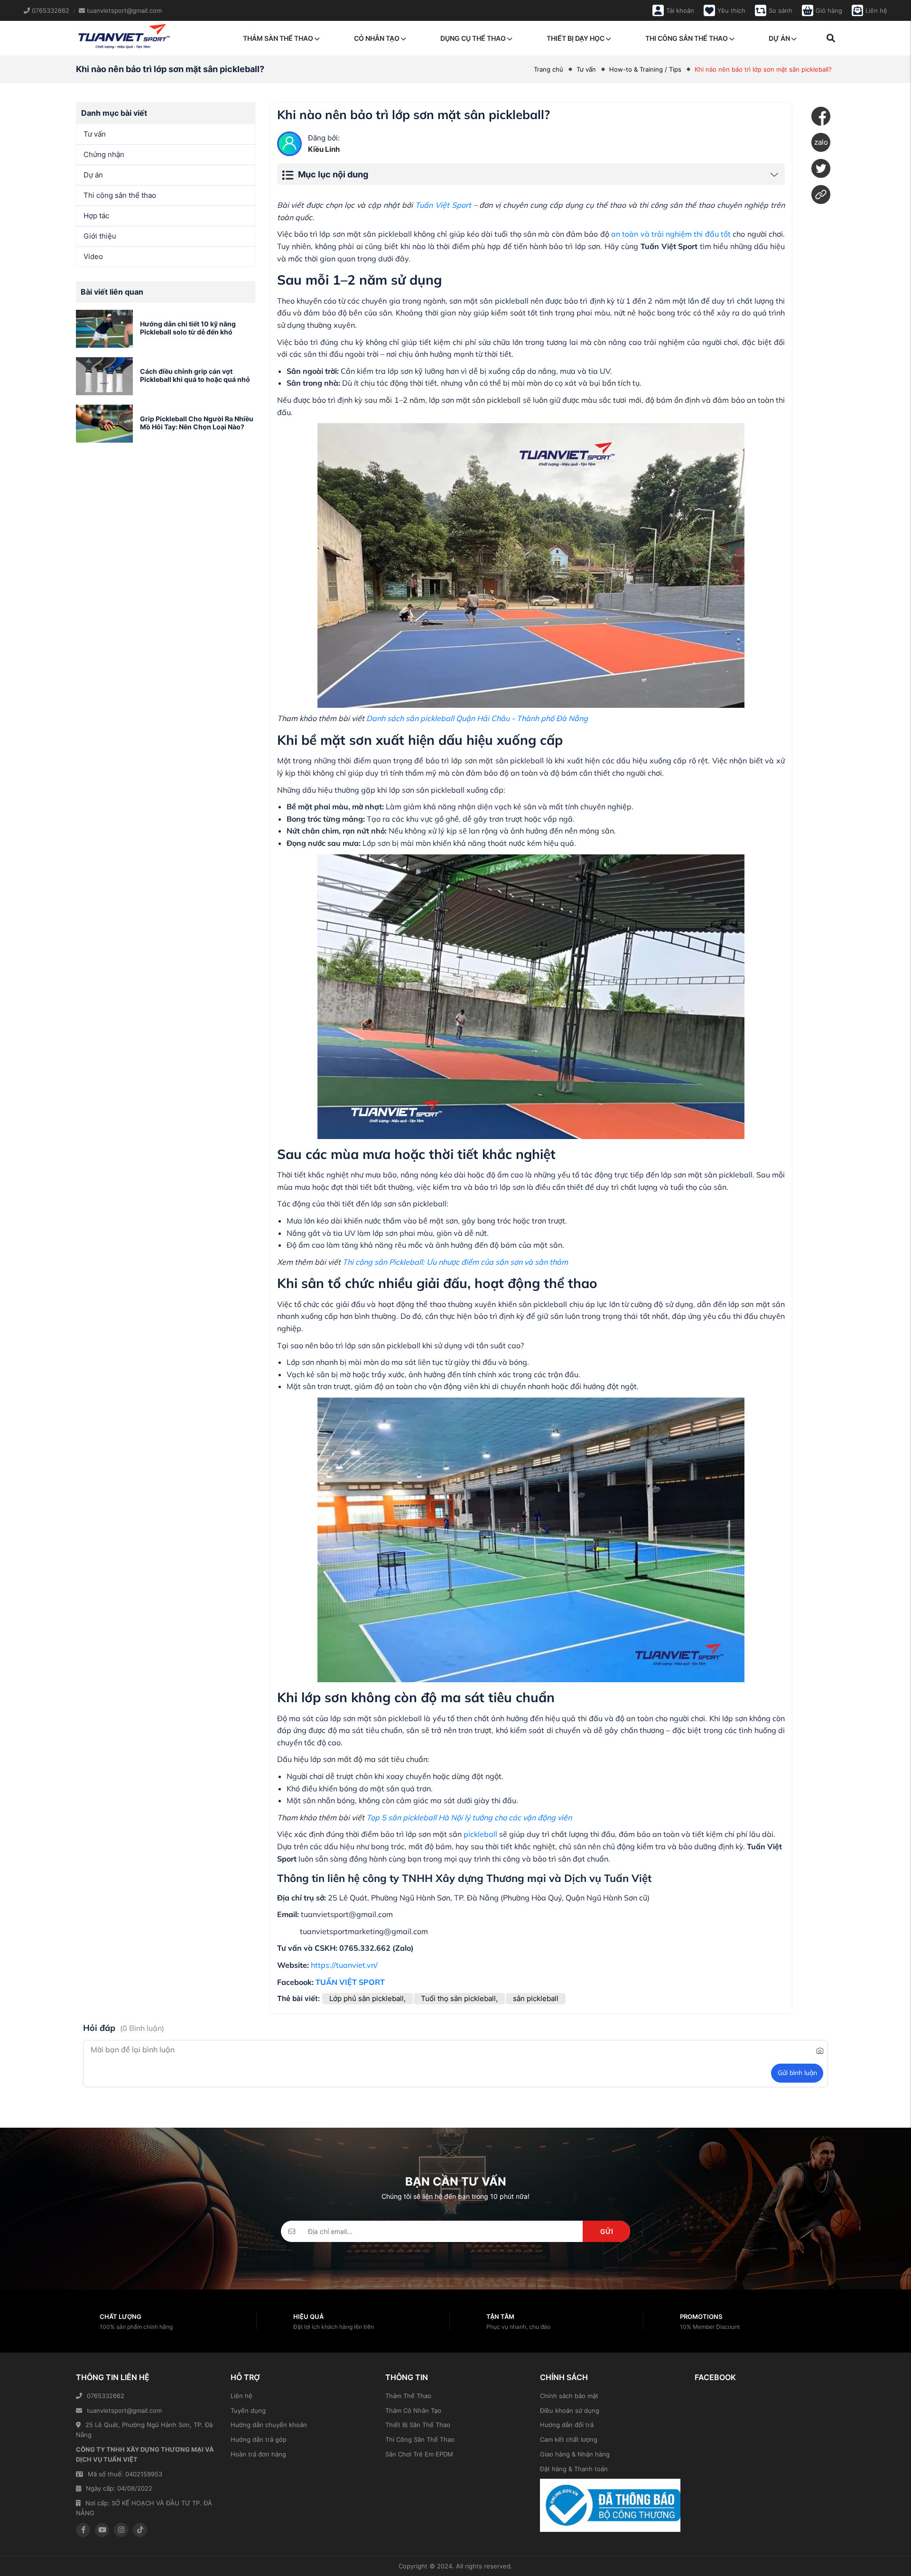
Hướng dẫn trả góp (259, 2439)
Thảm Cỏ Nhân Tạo (413, 2410)
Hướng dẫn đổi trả (567, 2425)
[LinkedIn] (821, 195)
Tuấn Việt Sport (443, 205)
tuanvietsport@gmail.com (124, 2410)
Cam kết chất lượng (569, 2439)
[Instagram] (121, 2530)
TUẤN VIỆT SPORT (350, 1982)
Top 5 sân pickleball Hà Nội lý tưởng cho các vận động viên (469, 1817)
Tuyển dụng (248, 2410)
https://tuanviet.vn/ (344, 1965)
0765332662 (106, 2396)
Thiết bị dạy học (576, 38)
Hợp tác (96, 216)
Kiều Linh (324, 149)
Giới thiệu (100, 236)
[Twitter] (821, 168)
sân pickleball (536, 1998)
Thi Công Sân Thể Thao (420, 2439)
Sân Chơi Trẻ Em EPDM (419, 2454)
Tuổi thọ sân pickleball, (459, 1998)
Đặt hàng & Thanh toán (574, 2469)
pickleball (480, 1834)
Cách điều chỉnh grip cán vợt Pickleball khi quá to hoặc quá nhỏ (195, 375)
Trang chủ (548, 69)
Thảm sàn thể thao (278, 38)
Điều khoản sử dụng (570, 2410)
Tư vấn (586, 69)
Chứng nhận (104, 154)
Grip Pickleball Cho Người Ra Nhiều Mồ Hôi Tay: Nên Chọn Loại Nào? (197, 423)
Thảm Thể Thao (408, 2396)
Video (93, 256)
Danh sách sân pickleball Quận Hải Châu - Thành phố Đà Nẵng (477, 718)
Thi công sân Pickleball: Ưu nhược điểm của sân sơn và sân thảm (455, 1262)
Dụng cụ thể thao (473, 38)
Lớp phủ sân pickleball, (367, 1998)
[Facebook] (821, 116)
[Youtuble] (102, 2530)
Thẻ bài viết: (298, 1998)
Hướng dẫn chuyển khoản (269, 2425)
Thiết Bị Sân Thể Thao (418, 2425)
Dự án (779, 38)
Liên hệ (242, 2396)
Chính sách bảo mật (569, 2396)
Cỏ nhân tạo (377, 38)
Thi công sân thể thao (687, 38)
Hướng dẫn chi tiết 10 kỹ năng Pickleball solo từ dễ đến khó (188, 328)
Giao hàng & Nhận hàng (575, 2454)
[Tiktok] (140, 2530)
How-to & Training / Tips (645, 69)
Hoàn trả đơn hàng (258, 2454)
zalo (821, 142)
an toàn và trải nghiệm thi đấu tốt (671, 234)
